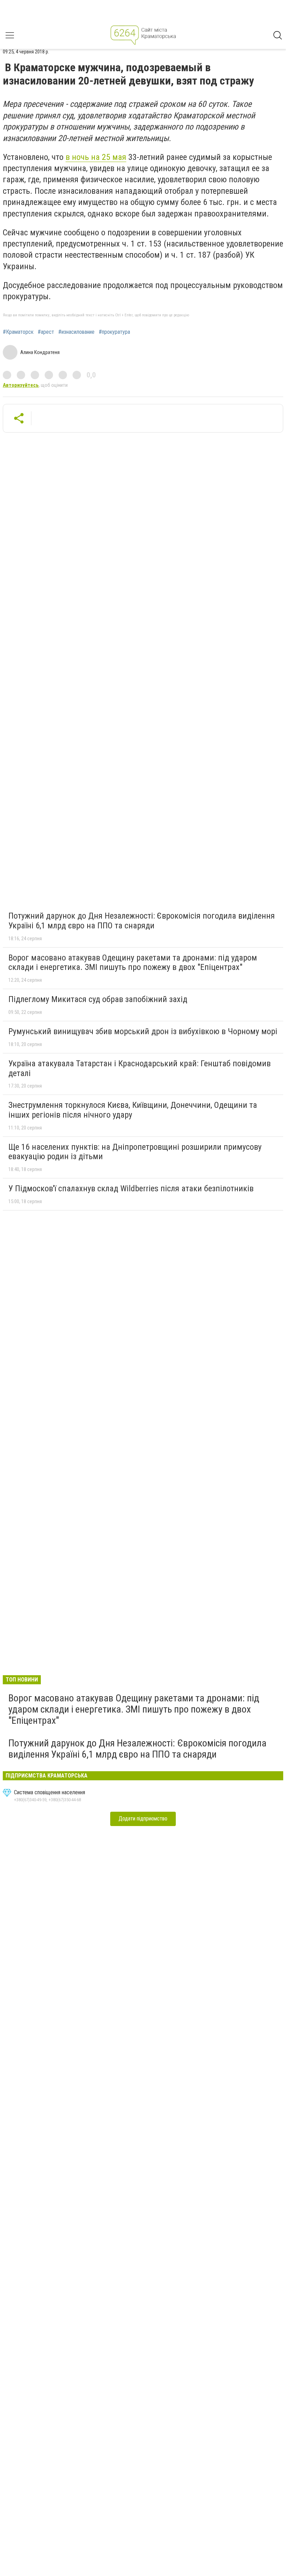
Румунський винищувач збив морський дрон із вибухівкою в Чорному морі (143, 1031)
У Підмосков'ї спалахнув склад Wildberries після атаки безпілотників (131, 1188)
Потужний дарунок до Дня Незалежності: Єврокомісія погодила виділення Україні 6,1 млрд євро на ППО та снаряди (142, 921)
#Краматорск (18, 332)
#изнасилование (76, 332)
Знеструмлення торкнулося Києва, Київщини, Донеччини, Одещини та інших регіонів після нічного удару (133, 1110)
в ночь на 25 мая (96, 157)
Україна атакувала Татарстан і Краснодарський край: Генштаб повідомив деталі (140, 1068)
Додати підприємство (143, 1819)
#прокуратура (114, 332)
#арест (46, 332)
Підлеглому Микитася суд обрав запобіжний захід (98, 999)
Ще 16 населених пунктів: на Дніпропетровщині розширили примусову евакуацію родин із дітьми (135, 1152)
